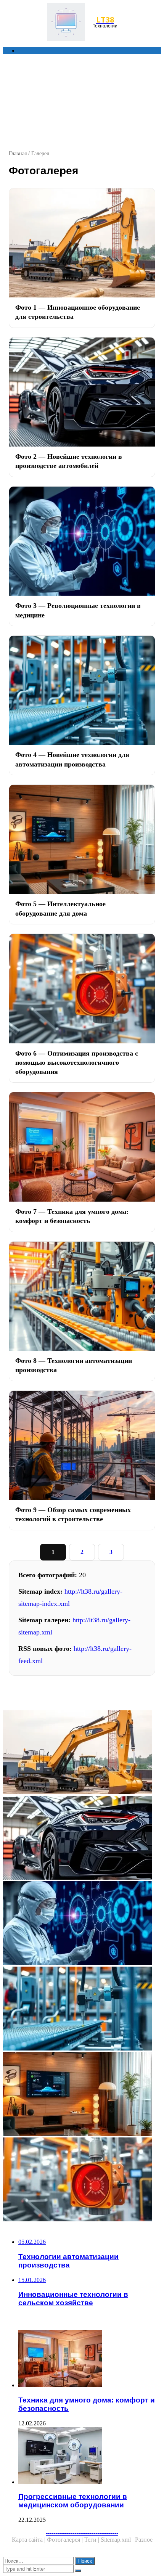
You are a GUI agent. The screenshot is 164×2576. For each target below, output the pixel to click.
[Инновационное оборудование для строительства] (82, 1753)
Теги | (92, 2540)
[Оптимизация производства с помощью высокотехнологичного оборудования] (82, 2180)
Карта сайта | (29, 2540)
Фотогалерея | (66, 2540)
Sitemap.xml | (118, 2540)
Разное (144, 2540)
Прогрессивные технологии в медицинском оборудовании (73, 2501)
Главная (18, 153)
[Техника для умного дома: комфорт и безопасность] (90, 2359)
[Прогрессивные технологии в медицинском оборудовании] (90, 2456)
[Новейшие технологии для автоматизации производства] (82, 2009)
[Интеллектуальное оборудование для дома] (82, 2095)
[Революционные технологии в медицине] (82, 1924)
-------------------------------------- (82, 2533)
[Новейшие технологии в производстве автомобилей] (82, 1838)
